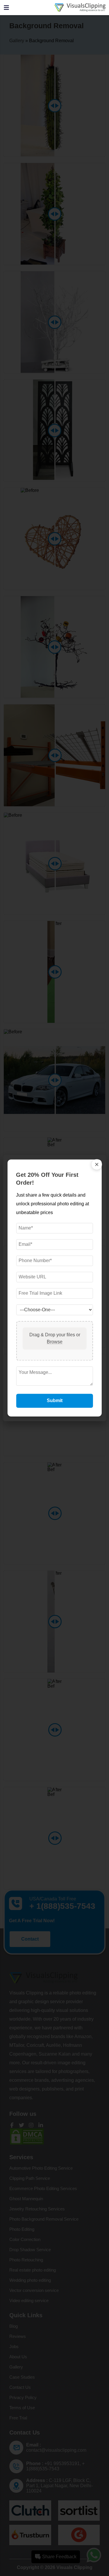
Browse (55, 1342)
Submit (55, 1401)
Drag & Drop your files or (54, 1339)
